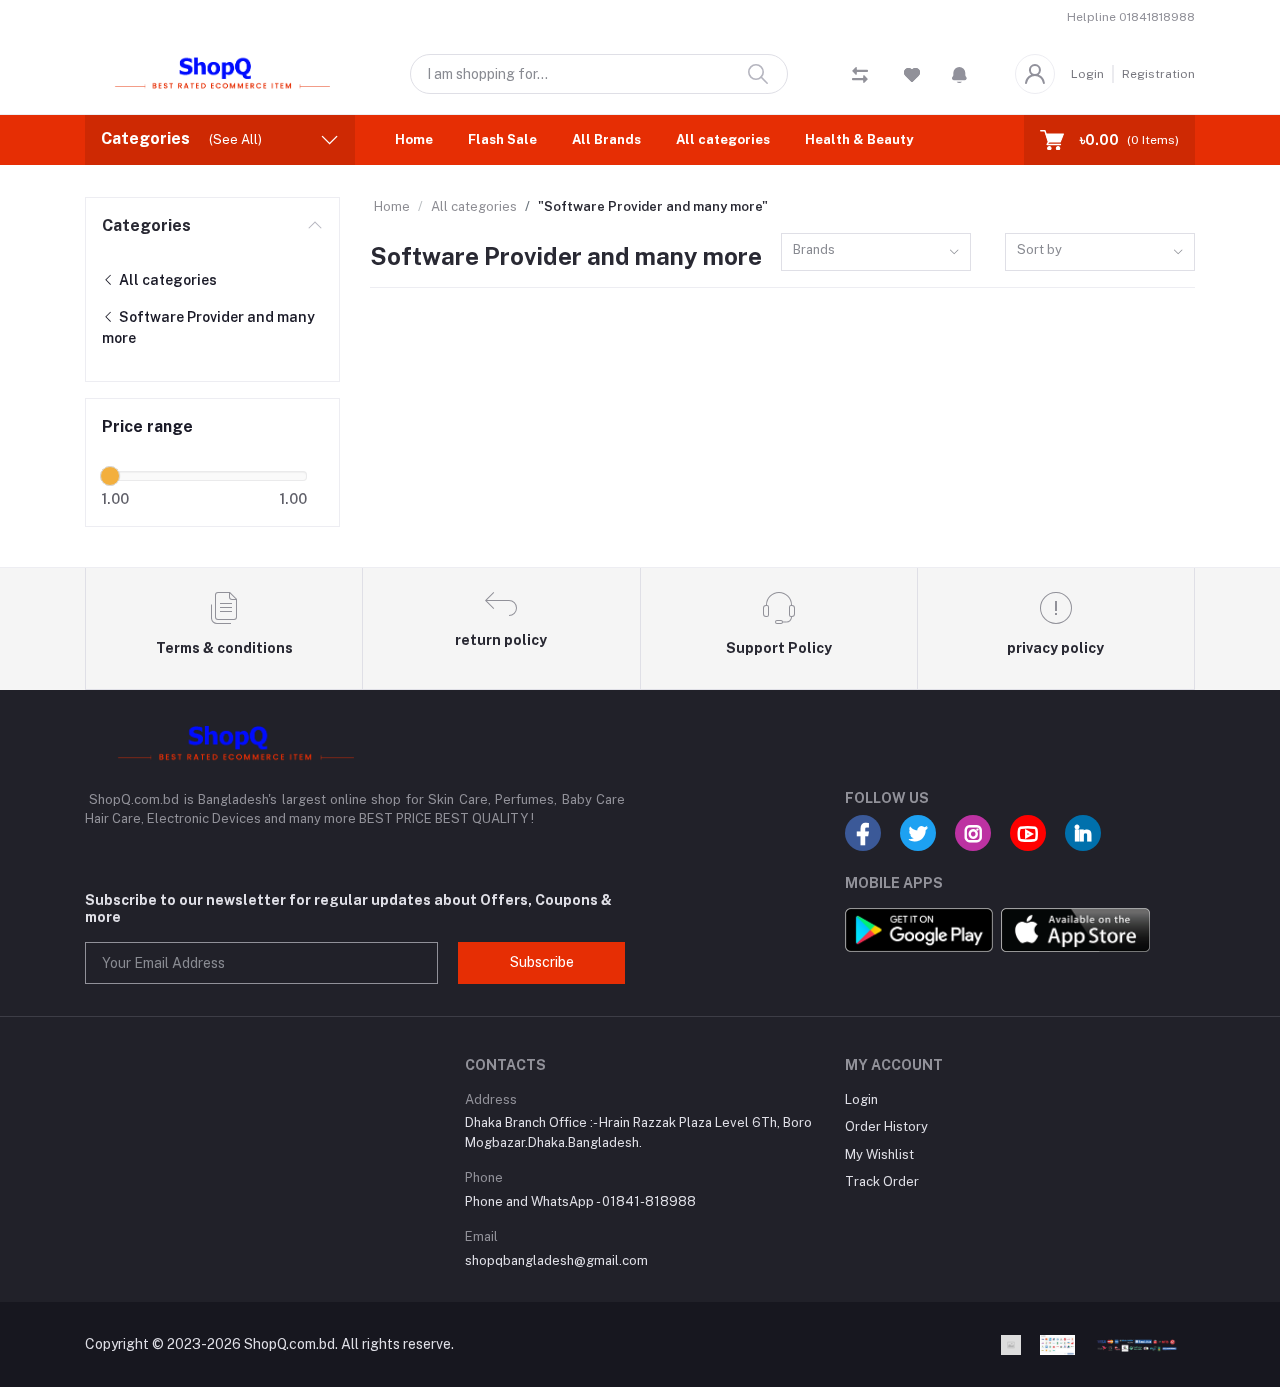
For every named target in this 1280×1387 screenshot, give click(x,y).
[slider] (110, 476)
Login (1087, 74)
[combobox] (876, 252)
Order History (886, 1126)
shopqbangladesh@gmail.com (556, 1260)
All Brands (606, 139)
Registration (1158, 74)
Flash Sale (502, 139)
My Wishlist (879, 1154)
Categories (146, 225)
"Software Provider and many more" (653, 206)
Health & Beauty (859, 139)
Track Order (882, 1181)
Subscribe (542, 962)
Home (414, 139)
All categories (723, 139)
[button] (959, 74)
